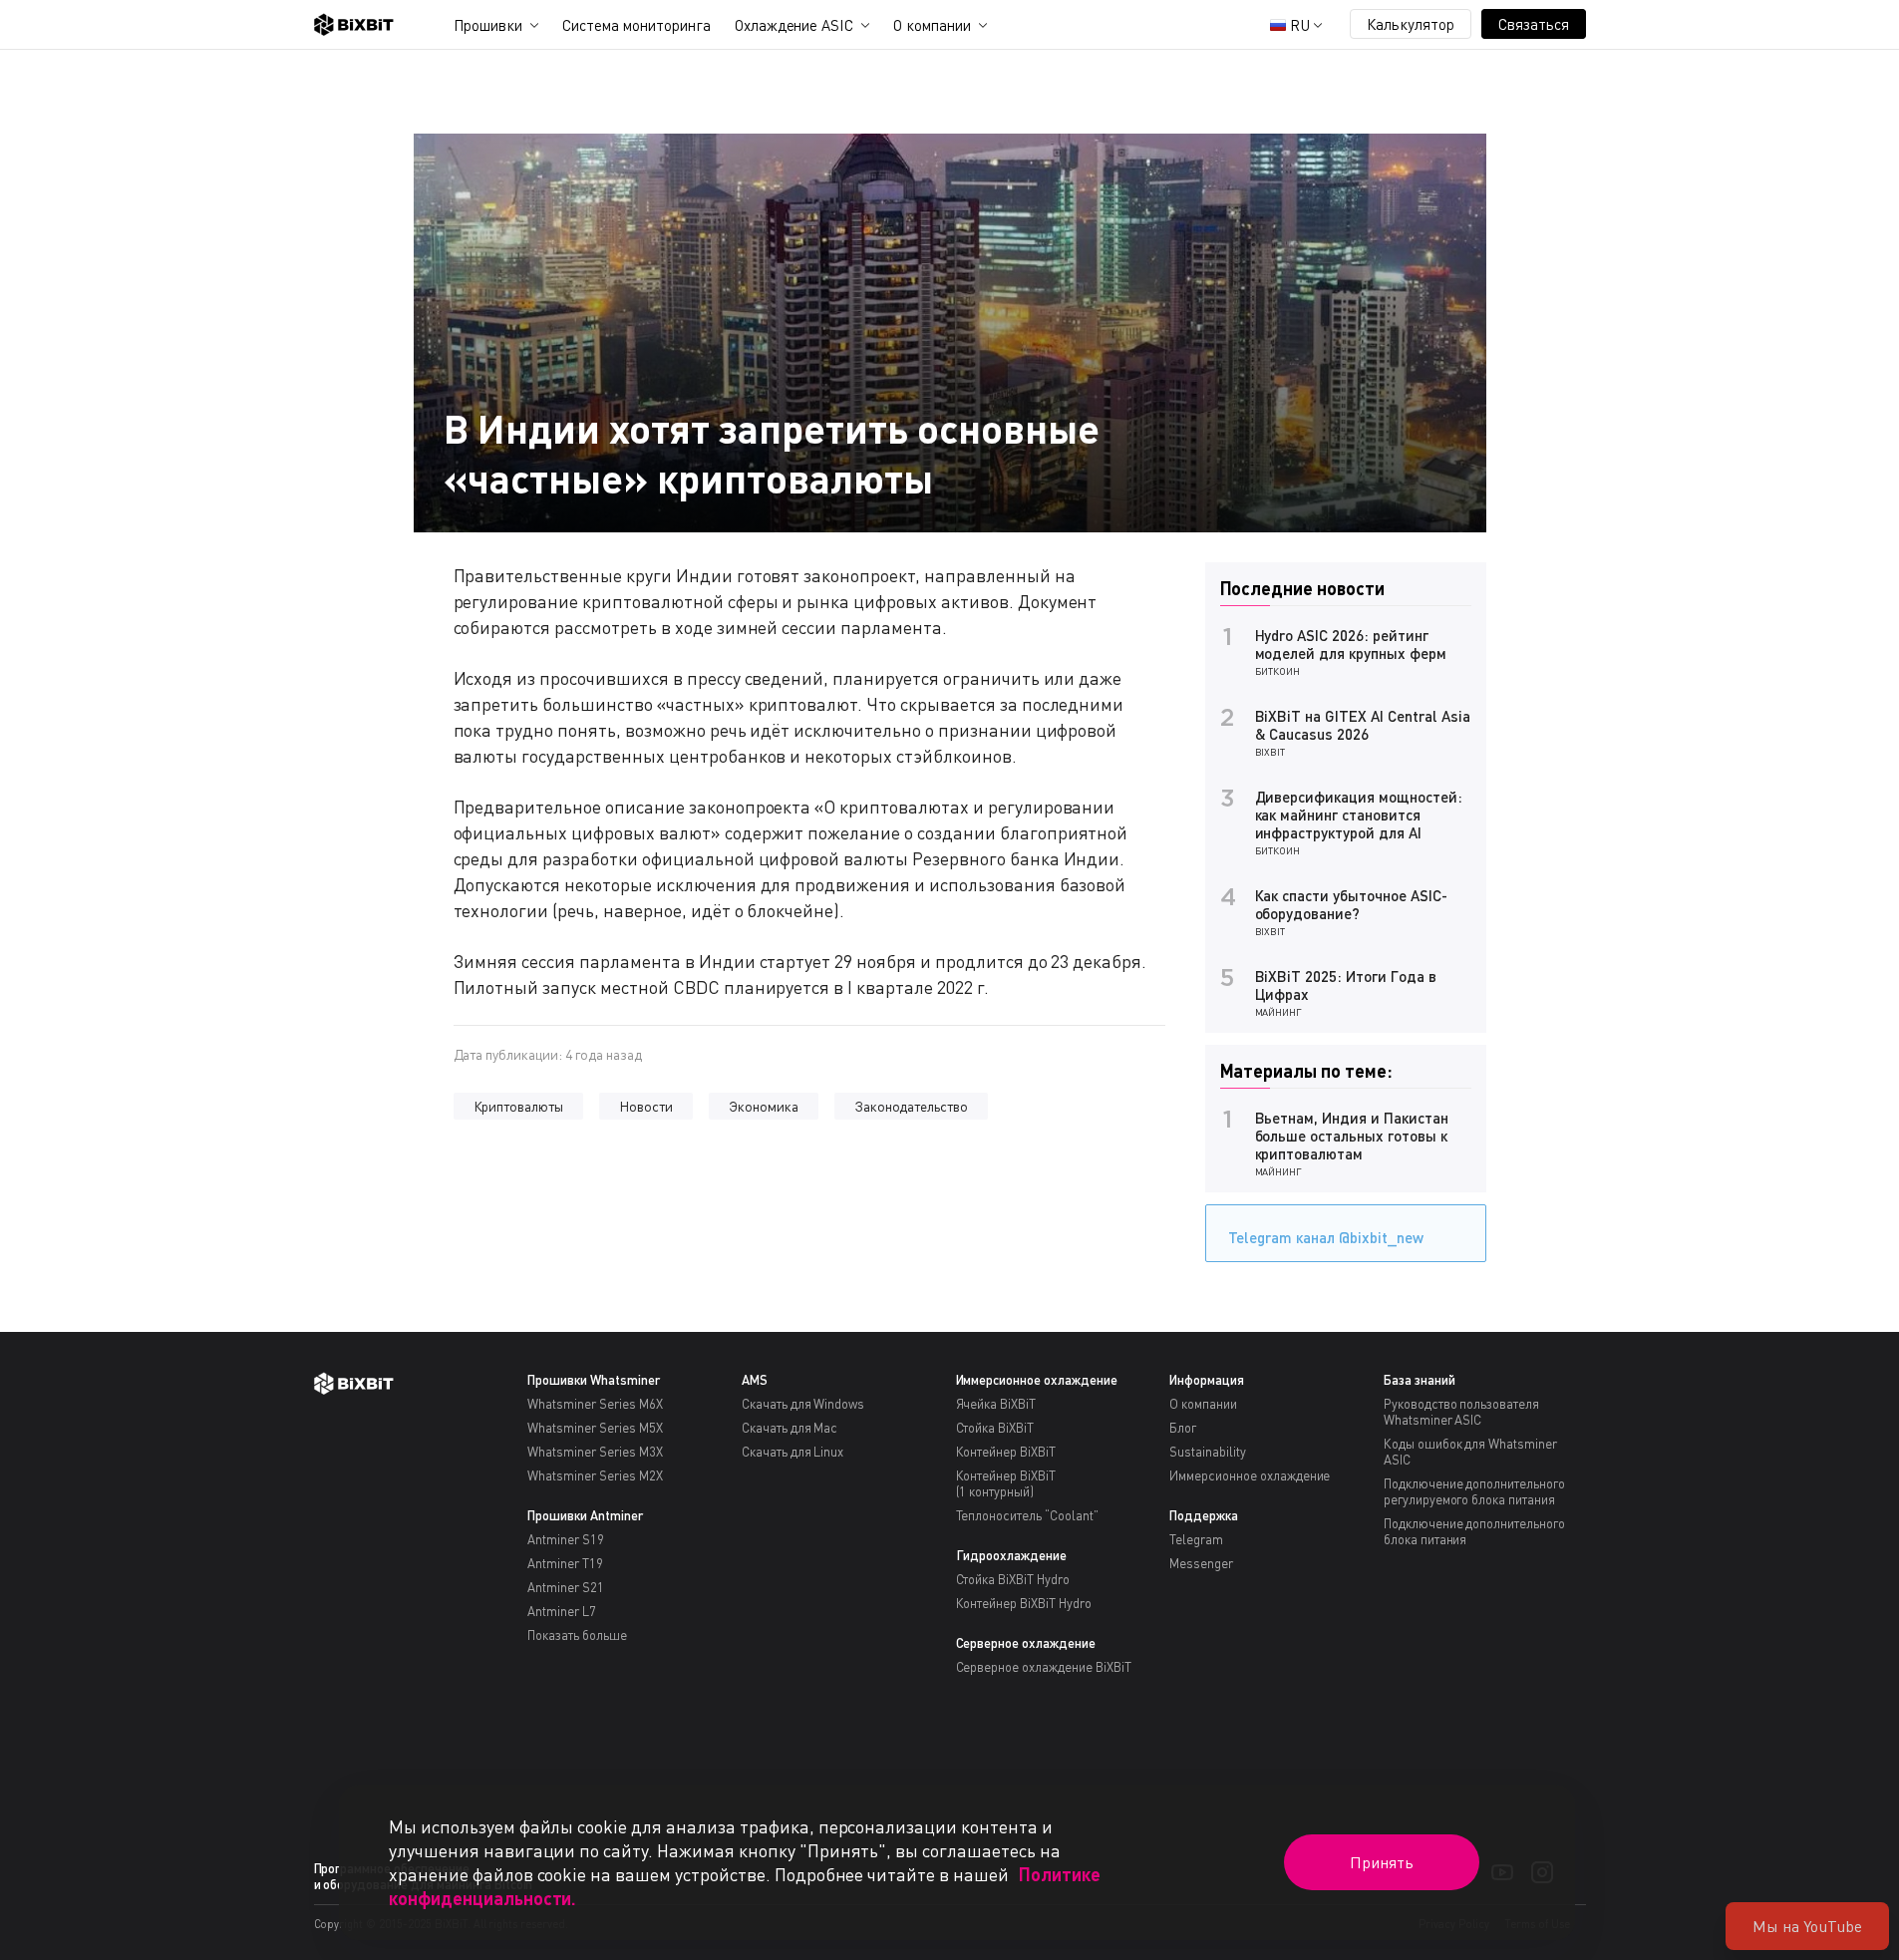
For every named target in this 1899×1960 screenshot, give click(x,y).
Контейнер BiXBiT (1006, 1452)
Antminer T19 (565, 1563)
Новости (646, 1106)
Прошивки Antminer (585, 1515)
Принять (1382, 1862)
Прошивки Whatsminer (593, 1380)
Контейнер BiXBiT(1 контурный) (1006, 1483)
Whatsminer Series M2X (595, 1475)
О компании (932, 25)
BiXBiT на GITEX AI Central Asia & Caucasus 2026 (1363, 725)
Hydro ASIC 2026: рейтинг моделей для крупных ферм (1351, 644)
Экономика (764, 1106)
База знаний (1420, 1380)
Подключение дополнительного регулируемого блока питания (1474, 1491)
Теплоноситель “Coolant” (1027, 1515)
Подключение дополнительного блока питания (1474, 1531)
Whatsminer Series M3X (595, 1452)
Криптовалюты (519, 1106)
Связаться (1534, 24)
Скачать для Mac (790, 1428)
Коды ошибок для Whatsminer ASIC (1470, 1452)
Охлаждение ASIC (794, 25)
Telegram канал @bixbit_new (1326, 1237)
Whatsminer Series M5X (595, 1428)
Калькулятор (1411, 24)
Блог (1183, 1428)
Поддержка (1204, 1515)
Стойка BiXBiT (995, 1428)
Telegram (1196, 1539)
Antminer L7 (562, 1611)
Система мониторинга (636, 25)
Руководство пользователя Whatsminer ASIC (1461, 1412)
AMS (755, 1380)
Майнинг (1279, 1012)
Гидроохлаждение (1012, 1555)
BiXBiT (1270, 752)
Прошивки (488, 25)
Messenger (1201, 1563)
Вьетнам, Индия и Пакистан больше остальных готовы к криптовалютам (1352, 1136)
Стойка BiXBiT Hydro (1013, 1579)
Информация (1207, 1380)
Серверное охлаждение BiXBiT (1044, 1667)
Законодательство (912, 1106)
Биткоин (1278, 671)
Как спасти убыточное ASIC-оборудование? (1351, 904)
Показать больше (577, 1635)
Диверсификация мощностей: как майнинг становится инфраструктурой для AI (1359, 815)
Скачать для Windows (803, 1404)
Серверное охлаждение (1026, 1643)
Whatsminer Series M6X (595, 1404)
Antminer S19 (566, 1539)
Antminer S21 (566, 1587)
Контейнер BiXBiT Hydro (1024, 1603)
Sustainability (1208, 1452)
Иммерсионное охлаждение (1037, 1380)
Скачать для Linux (793, 1452)
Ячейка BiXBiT (996, 1404)
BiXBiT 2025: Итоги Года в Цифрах (1346, 985)
